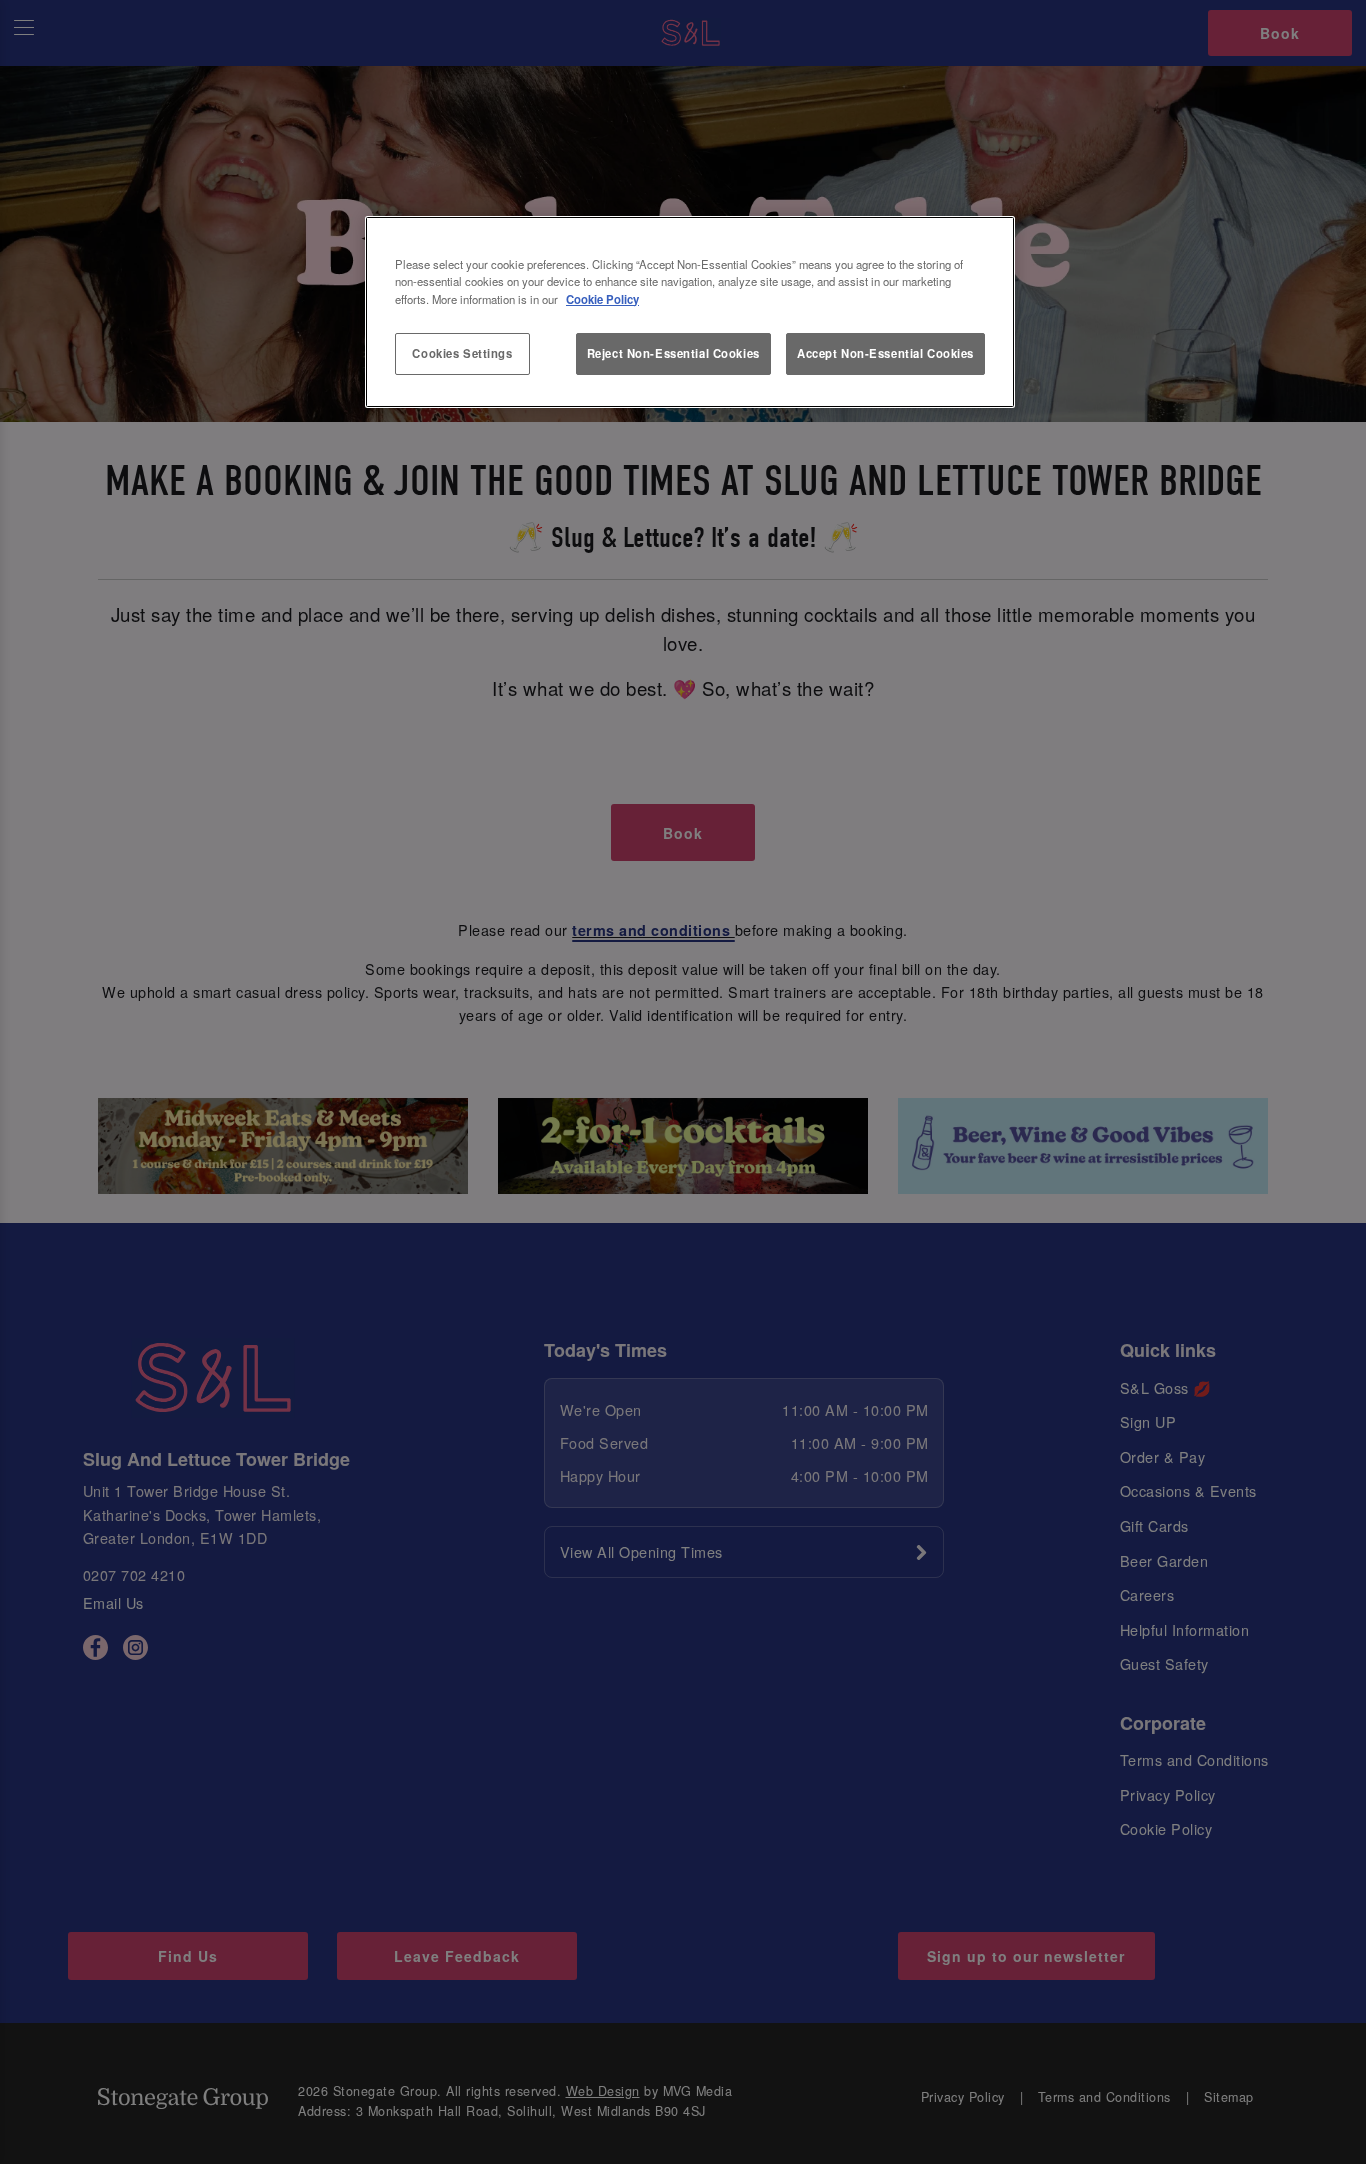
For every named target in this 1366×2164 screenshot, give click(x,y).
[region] (690, 312)
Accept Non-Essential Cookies (885, 353)
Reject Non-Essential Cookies (673, 353)
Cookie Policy (602, 299)
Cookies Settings (462, 353)
